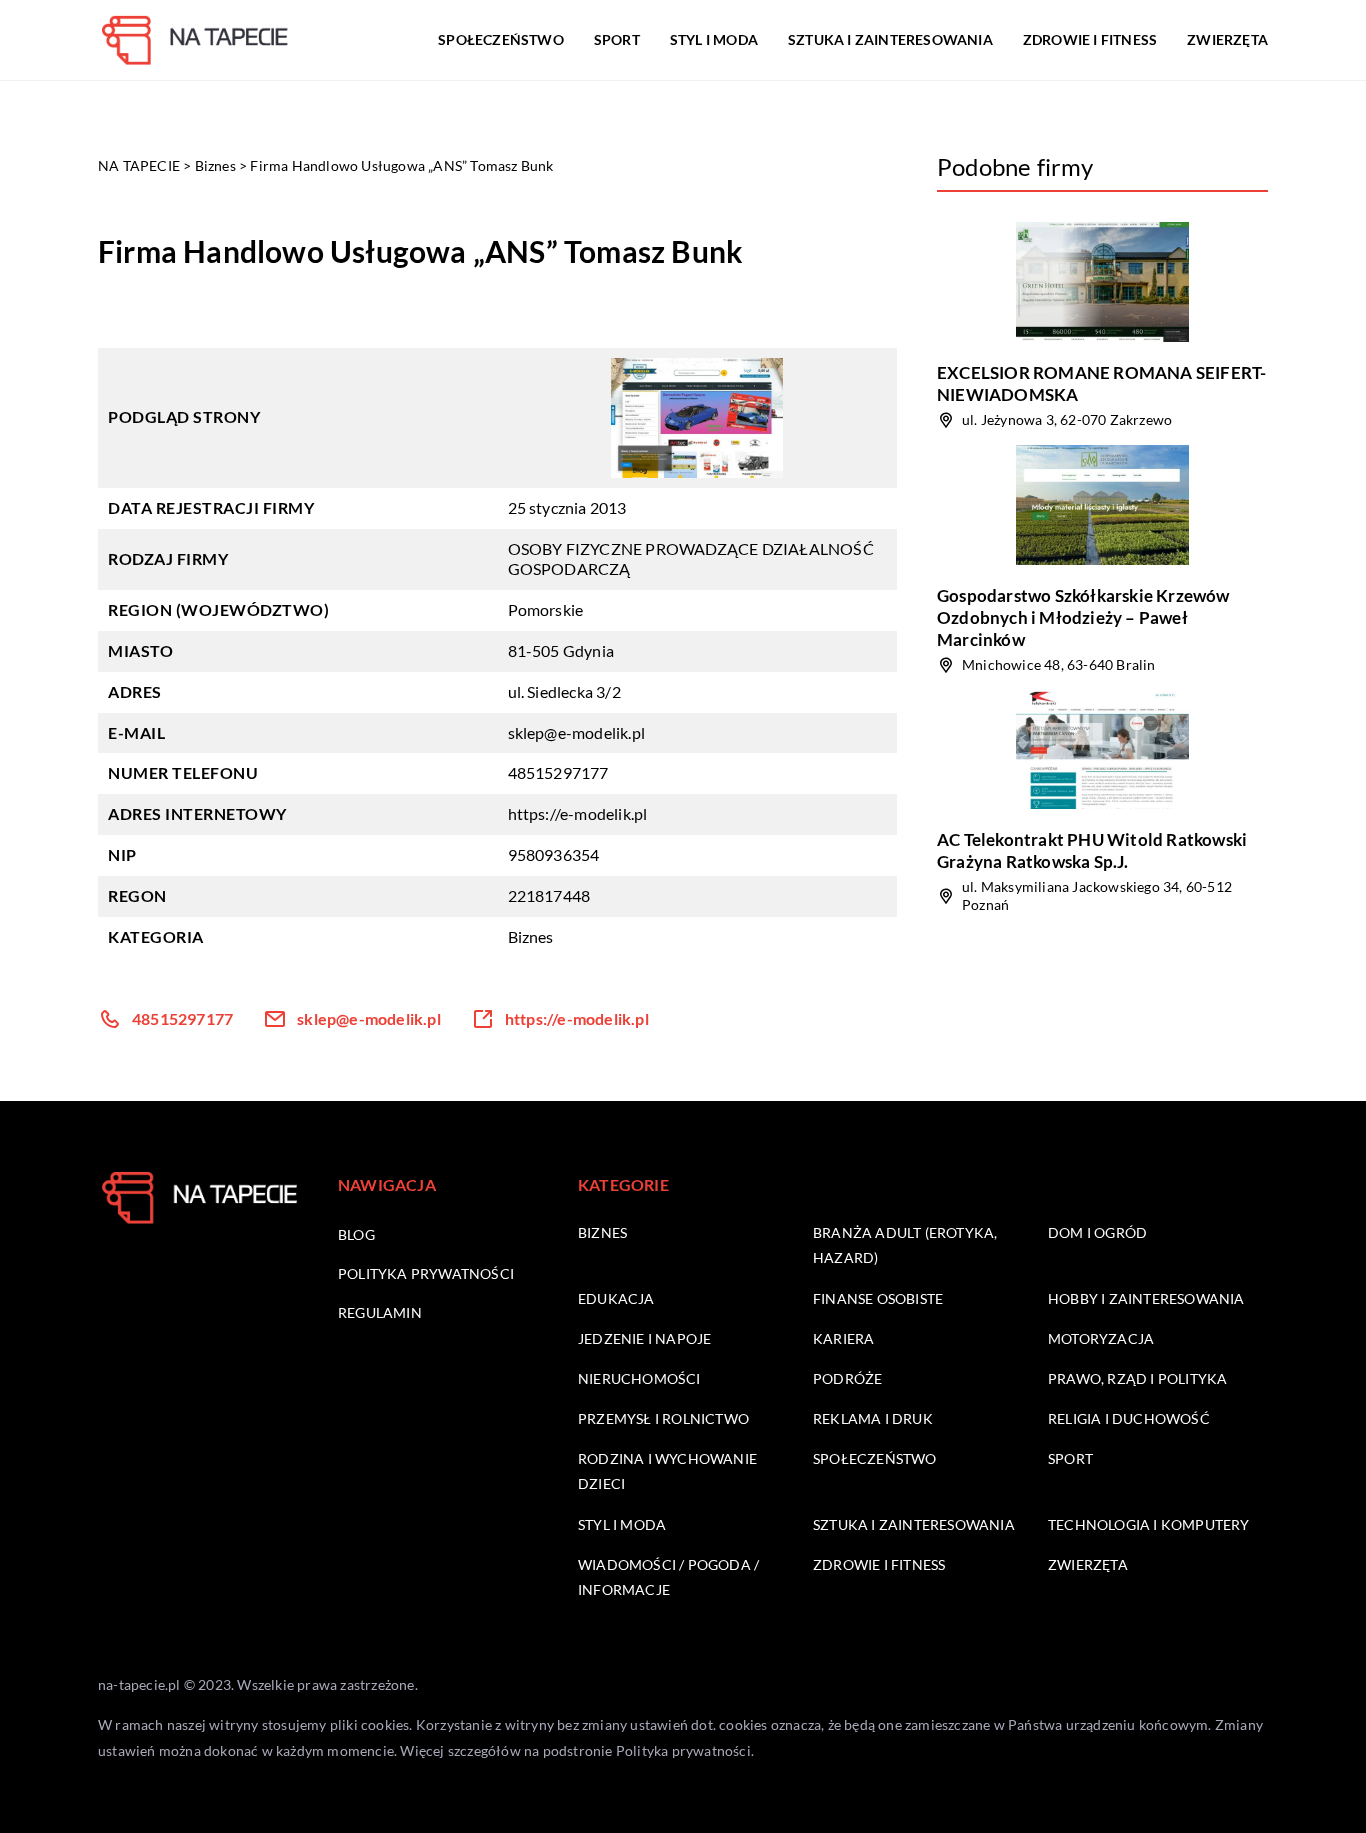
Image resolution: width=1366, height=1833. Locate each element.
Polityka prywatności (426, 1273)
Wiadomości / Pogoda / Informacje (668, 1577)
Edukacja (616, 1298)
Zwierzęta (1227, 39)
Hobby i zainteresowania (1146, 1298)
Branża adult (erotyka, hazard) (905, 1245)
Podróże (847, 1378)
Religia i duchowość (1129, 1418)
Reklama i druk (873, 1418)
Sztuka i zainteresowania (890, 39)
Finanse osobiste (878, 1298)
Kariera (843, 1338)
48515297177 (558, 772)
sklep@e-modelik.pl (577, 732)
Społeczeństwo (501, 39)
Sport (617, 39)
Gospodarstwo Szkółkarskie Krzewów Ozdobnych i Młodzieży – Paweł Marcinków (1083, 617)
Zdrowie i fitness (1090, 39)
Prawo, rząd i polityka (1137, 1378)
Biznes (531, 936)
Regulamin (380, 1312)
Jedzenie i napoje (644, 1338)
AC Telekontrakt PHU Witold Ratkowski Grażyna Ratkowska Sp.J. (1092, 850)
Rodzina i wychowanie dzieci (667, 1471)
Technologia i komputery (1149, 1524)
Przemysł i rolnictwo (663, 1418)
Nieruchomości (639, 1378)
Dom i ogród (1097, 1232)
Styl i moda (714, 39)
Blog (356, 1234)
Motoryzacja (1101, 1338)
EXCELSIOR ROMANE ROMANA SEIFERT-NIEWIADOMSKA (1101, 383)
